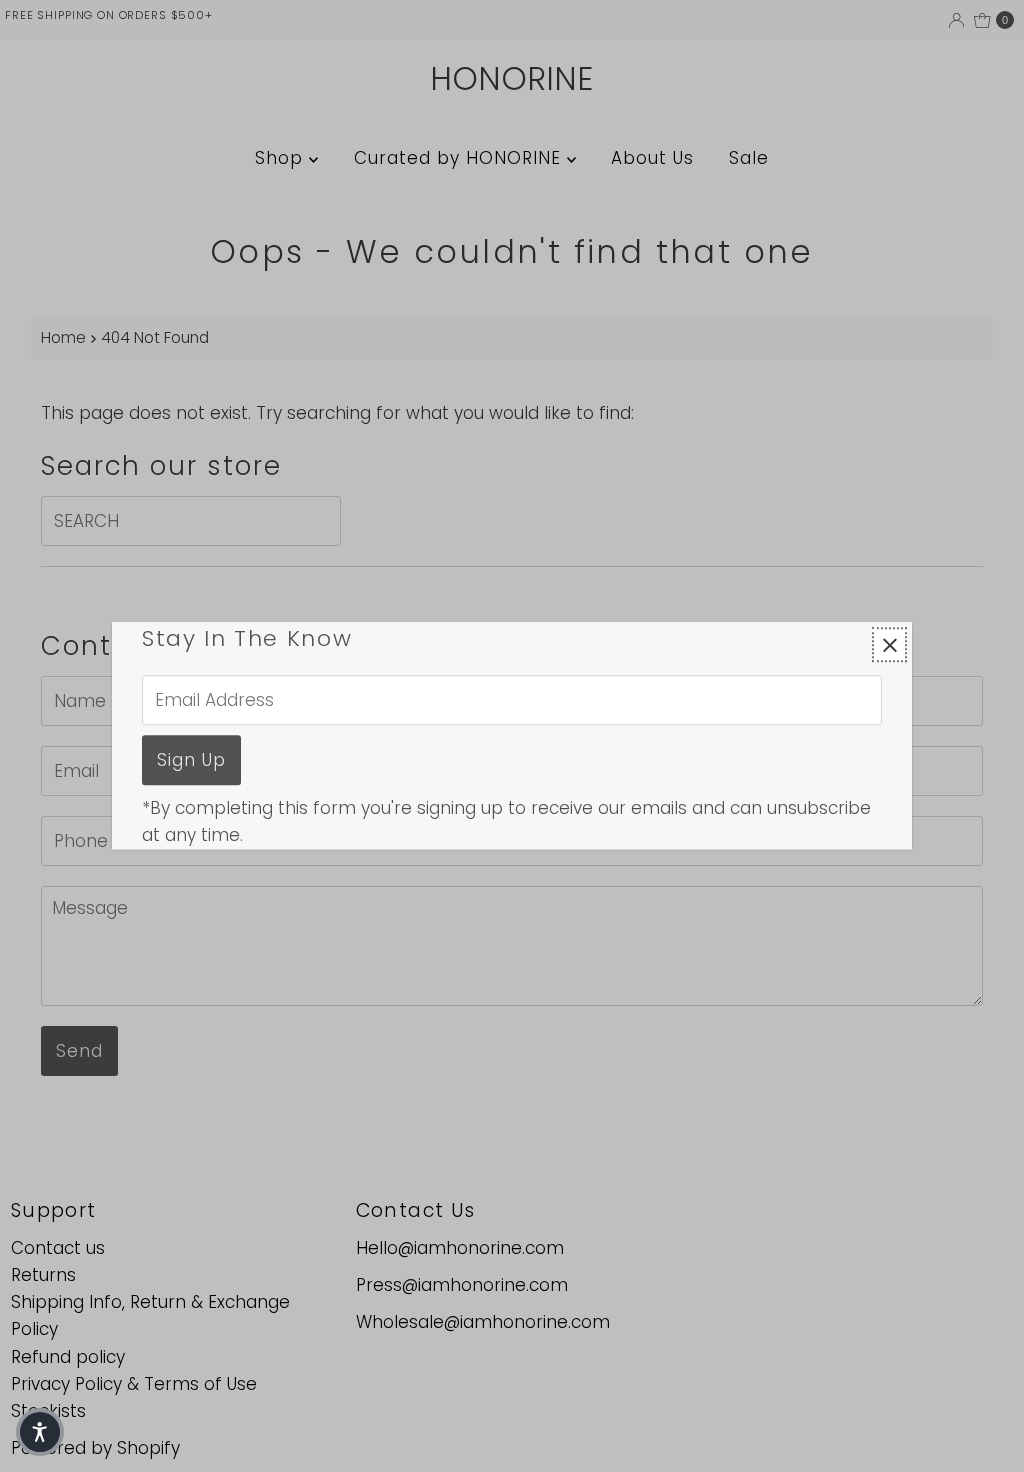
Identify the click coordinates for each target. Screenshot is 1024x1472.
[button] (40, 1432)
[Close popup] (889, 644)
